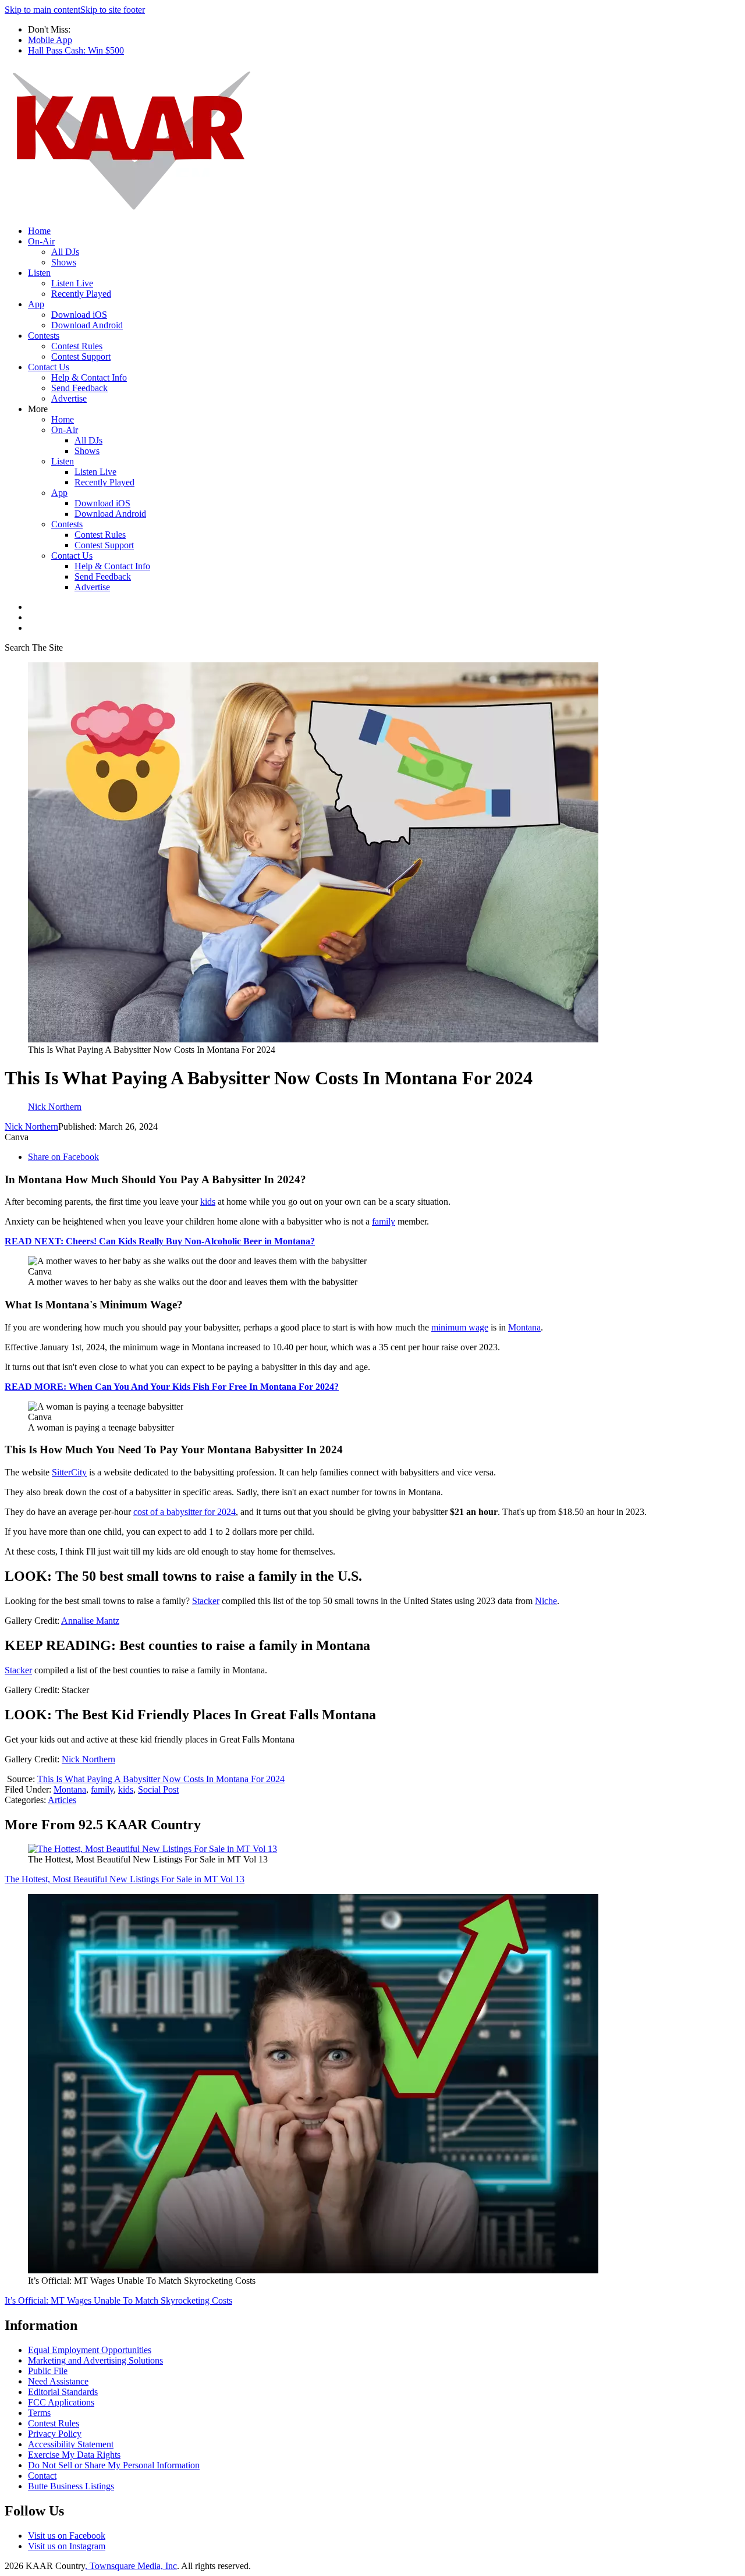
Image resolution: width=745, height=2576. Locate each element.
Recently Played (81, 294)
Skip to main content (42, 10)
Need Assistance (58, 2381)
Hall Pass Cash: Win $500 (76, 50)
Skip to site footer (113, 10)
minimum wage (460, 1327)
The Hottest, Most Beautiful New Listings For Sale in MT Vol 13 (125, 1879)
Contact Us (49, 367)
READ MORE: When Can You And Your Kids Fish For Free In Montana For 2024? (172, 1387)
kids (208, 1202)
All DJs (65, 252)
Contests (44, 336)
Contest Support (81, 356)
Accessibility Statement (71, 2444)
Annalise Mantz (90, 1621)
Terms (39, 2413)
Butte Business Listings (71, 2486)
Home (39, 231)
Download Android (87, 325)
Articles (62, 1800)
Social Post (158, 1789)
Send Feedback (79, 388)
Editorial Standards (63, 2392)
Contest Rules (77, 346)
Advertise (69, 398)
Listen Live (72, 283)
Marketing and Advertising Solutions (95, 2360)
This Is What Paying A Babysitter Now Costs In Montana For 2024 (161, 1779)
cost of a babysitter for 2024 (185, 1512)
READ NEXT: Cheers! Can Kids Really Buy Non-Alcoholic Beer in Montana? (160, 1241)
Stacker (206, 1601)
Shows (64, 262)
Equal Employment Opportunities (90, 2350)
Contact (42, 2476)
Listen (39, 273)
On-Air (41, 241)
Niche (546, 1601)
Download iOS (79, 315)
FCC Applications (61, 2402)
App (36, 304)
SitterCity (69, 1472)
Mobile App (50, 40)
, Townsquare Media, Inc (131, 2566)
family (384, 1221)
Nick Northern (31, 1126)
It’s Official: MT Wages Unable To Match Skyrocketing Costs (118, 2300)
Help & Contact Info (89, 377)
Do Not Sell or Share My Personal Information (114, 2465)
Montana (524, 1327)
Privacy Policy (55, 2434)
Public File (48, 2371)
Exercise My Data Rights (74, 2455)
